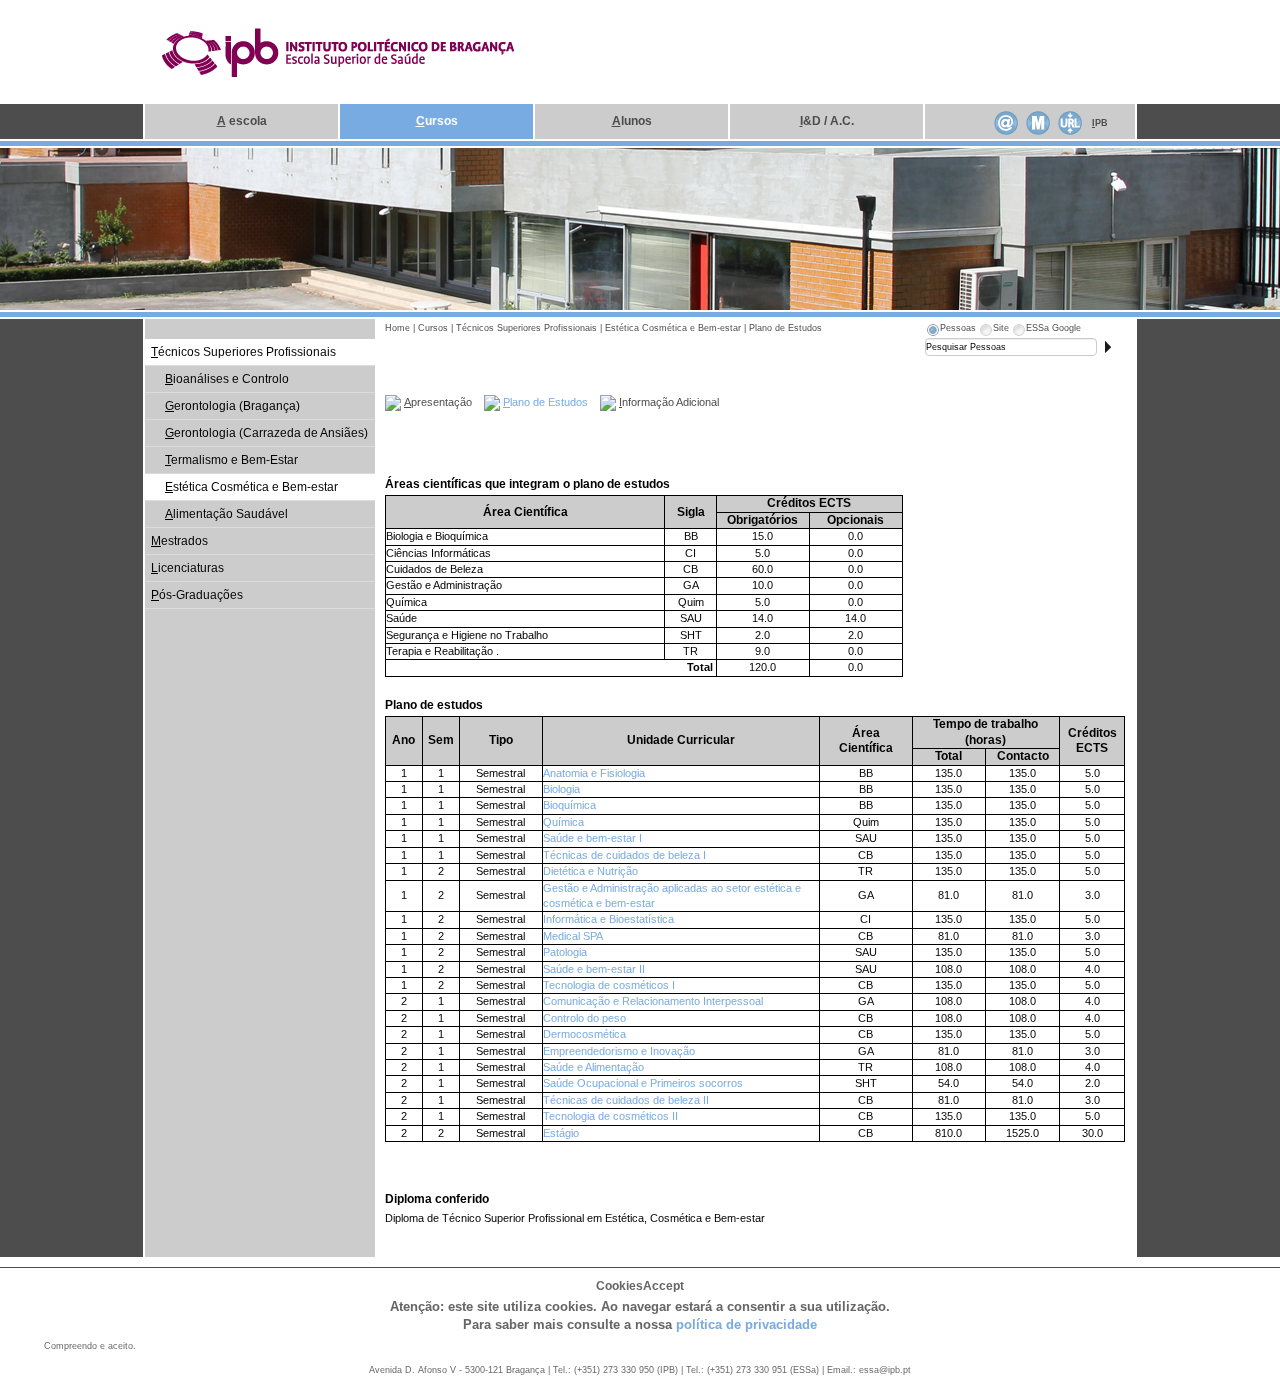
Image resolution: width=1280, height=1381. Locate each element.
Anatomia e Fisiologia (594, 773)
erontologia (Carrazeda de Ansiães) (266, 433)
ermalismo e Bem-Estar (231, 460)
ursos (437, 121)
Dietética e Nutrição (590, 871)
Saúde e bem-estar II (594, 969)
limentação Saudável (226, 514)
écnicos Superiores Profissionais (243, 352)
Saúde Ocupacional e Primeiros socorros (643, 1083)
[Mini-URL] (1070, 121)
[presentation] (950, 331)
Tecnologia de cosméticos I (609, 985)
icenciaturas (187, 568)
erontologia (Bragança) (232, 406)
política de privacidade (746, 1324)
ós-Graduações (197, 595)
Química (563, 822)
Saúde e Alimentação (593, 1067)
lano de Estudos (545, 402)
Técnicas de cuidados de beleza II (626, 1100)
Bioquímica (569, 805)
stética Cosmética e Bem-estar (251, 487)
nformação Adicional (669, 402)
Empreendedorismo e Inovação (619, 1051)
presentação (438, 402)
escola (242, 121)
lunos (632, 121)
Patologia (565, 952)
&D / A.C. (827, 121)
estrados (179, 541)
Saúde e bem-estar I (592, 838)
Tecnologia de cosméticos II (610, 1116)
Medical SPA (573, 936)
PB (1100, 123)
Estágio (561, 1133)
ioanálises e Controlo (227, 379)
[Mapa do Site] (1038, 121)
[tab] (950, 331)
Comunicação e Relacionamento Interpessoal (653, 1001)
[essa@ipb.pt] (1006, 121)
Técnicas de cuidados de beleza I (624, 855)
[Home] (339, 51)
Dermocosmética (584, 1034)
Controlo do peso (584, 1018)
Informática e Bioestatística (608, 919)
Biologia (561, 789)
